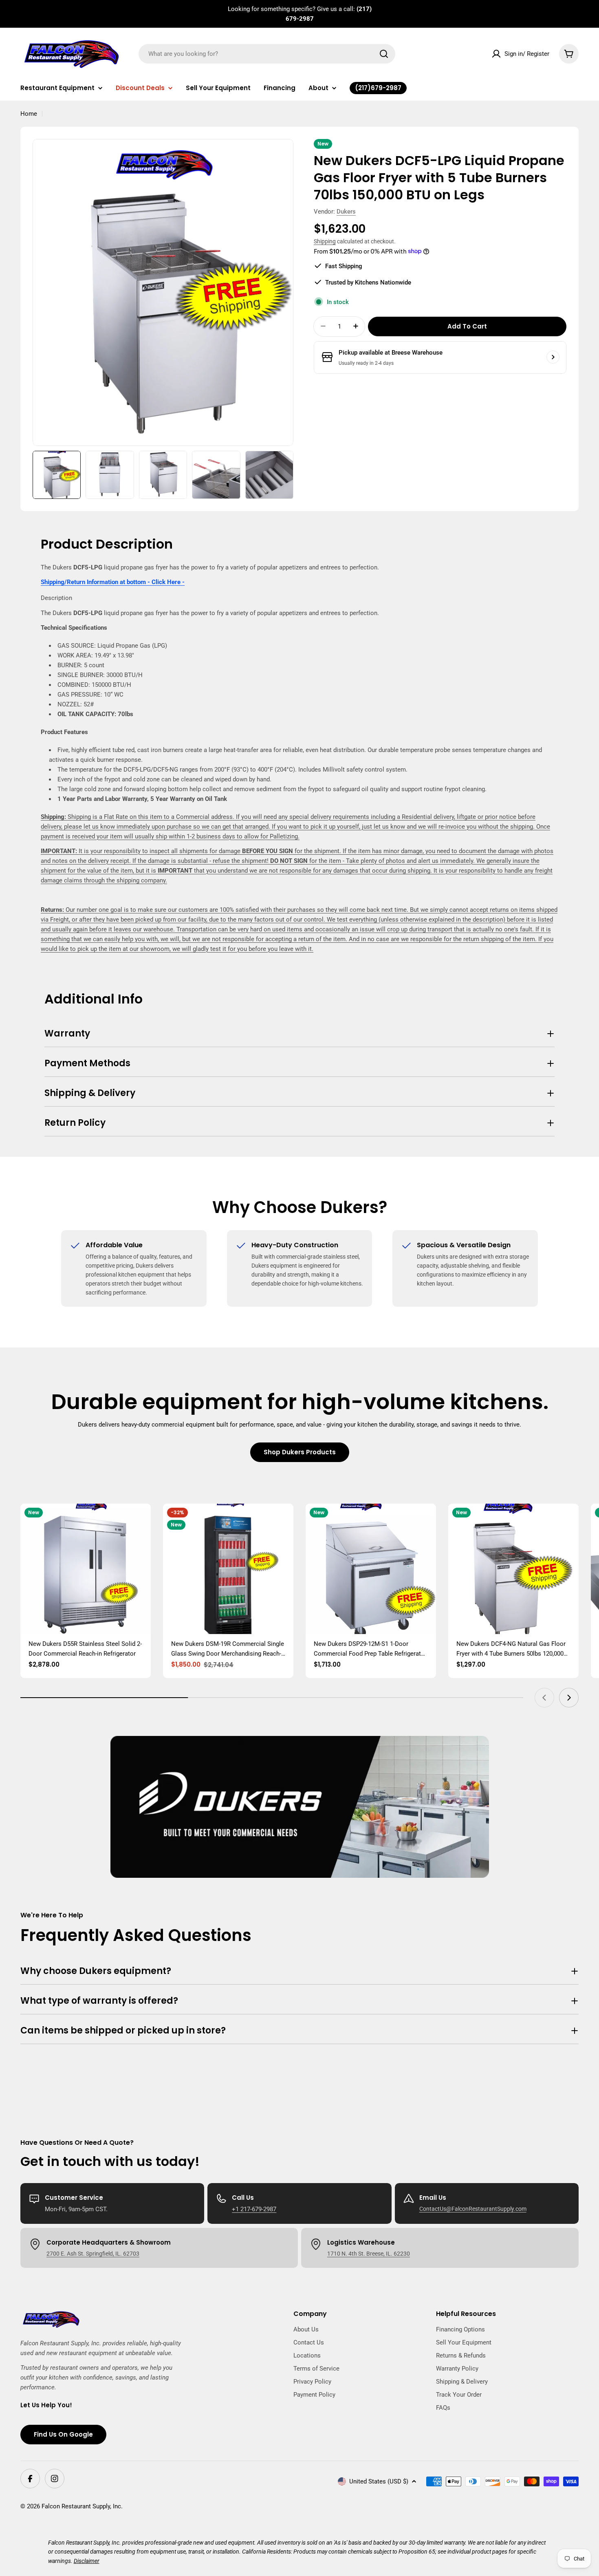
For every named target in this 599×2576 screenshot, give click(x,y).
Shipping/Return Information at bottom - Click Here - (113, 582)
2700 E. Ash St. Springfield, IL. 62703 (93, 2254)
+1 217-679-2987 (254, 2209)
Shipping (325, 241)
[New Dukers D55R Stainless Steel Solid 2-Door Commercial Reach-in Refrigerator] (86, 1569)
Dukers (346, 212)
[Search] (384, 54)
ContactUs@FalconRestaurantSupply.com (473, 2209)
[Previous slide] (544, 1698)
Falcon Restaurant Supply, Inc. (82, 2506)
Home (29, 114)
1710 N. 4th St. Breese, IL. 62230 (369, 2254)
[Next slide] (569, 1698)
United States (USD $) (379, 2481)
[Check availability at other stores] (553, 357)
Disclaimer (87, 2561)
